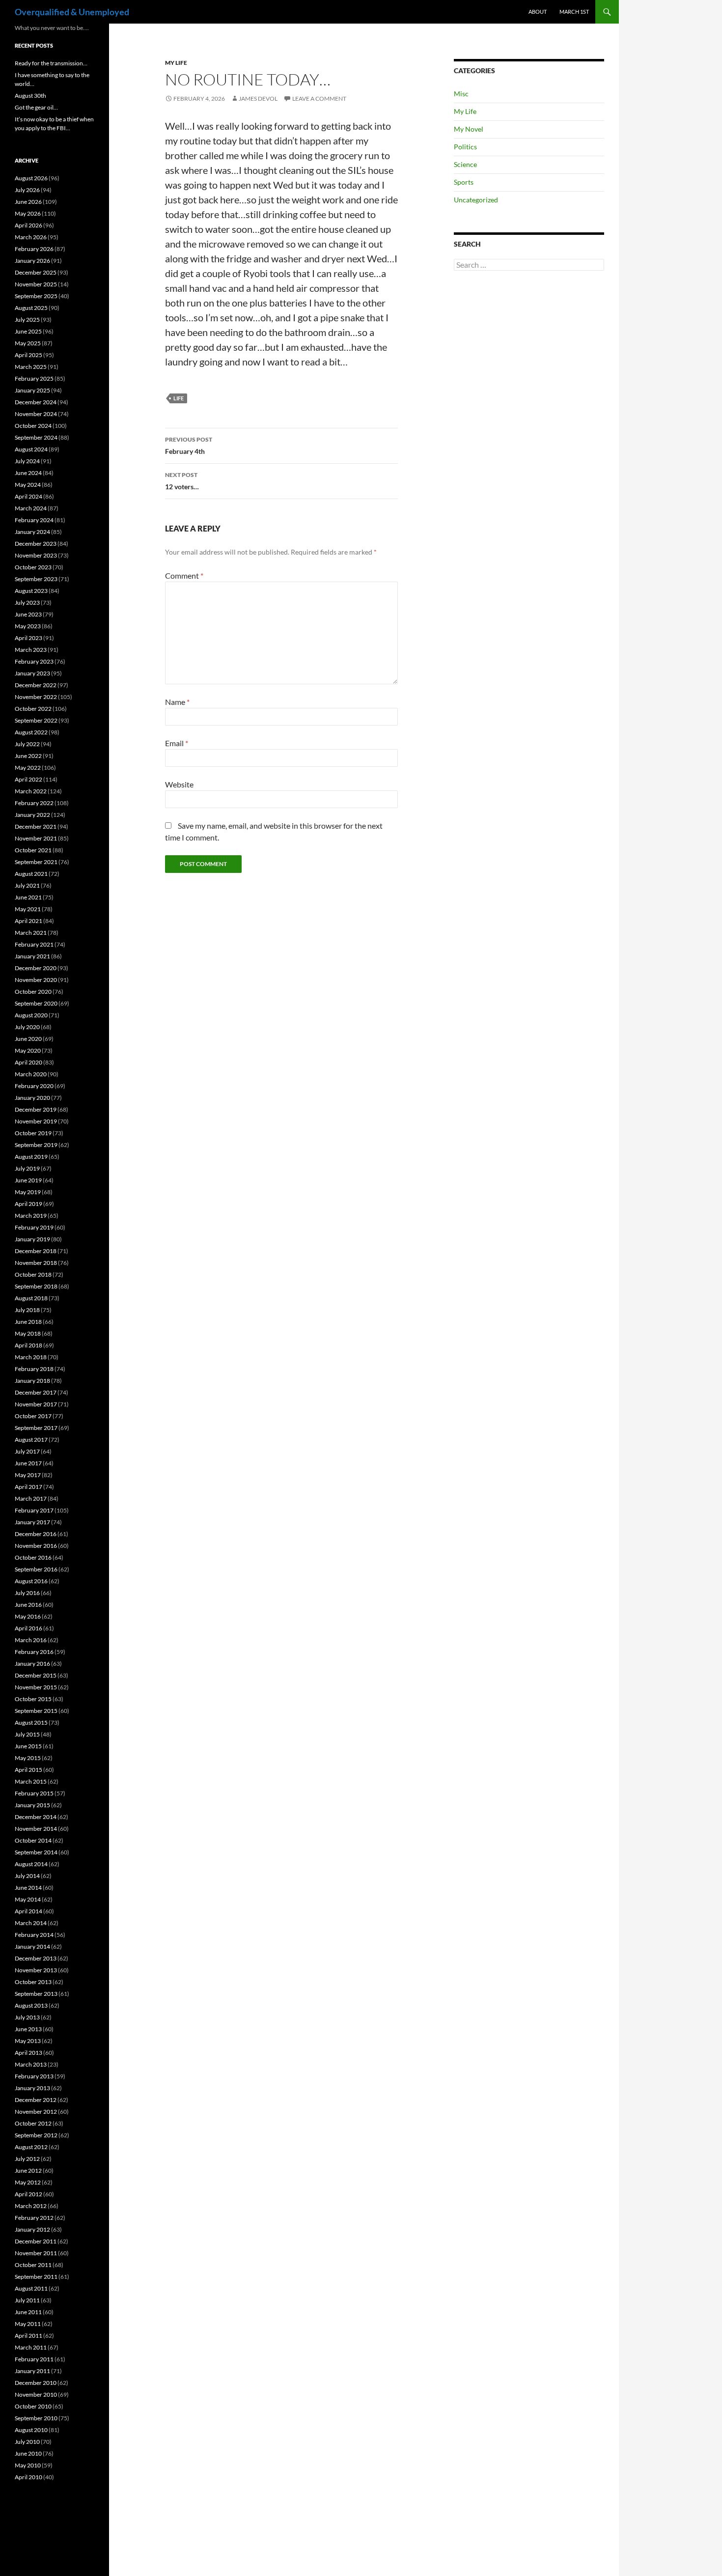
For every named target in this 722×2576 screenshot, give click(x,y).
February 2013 (34, 2076)
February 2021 (34, 944)
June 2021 (28, 897)
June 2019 (28, 1180)
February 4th (189, 446)
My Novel (469, 129)
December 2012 (36, 2100)
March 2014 (31, 1923)
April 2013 (28, 2053)
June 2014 (28, 1888)
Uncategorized (476, 200)
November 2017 (36, 1404)
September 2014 (36, 1852)
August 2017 (31, 1440)
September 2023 (36, 579)
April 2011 (28, 2336)
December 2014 (36, 1817)
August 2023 (31, 591)
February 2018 (34, 1369)
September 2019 (36, 1145)
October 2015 (33, 1699)
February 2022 (34, 803)
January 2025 (32, 390)
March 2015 (31, 1781)
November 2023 (36, 555)
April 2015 (28, 1770)
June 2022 (28, 756)
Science (465, 164)
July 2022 (27, 744)
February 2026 (34, 249)
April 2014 (28, 1911)
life (179, 398)
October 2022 (33, 709)
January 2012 (32, 2229)
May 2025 (28, 343)
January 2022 (32, 815)
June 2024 (28, 473)
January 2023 (32, 673)
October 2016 (33, 1557)
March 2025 (31, 367)
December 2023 (36, 544)
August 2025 (31, 308)
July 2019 (27, 1168)
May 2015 (28, 1758)
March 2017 (31, 1498)
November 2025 (36, 284)
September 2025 (36, 296)
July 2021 (27, 885)
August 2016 (31, 1581)
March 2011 (31, 2347)
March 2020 (31, 1074)
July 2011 (27, 2300)
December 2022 (36, 685)
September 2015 (36, 1711)
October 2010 (33, 2406)
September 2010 (36, 2418)
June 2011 (28, 2312)
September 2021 (36, 862)
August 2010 (31, 2430)
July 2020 (27, 1027)
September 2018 (36, 1286)
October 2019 (33, 1133)
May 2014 (28, 1899)
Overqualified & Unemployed (72, 12)
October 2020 (33, 992)
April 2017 (28, 1487)
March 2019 (31, 1216)
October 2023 (33, 567)
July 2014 (27, 1876)
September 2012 (36, 2135)
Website (179, 784)
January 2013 (32, 2088)
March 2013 (31, 2064)
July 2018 (27, 1310)
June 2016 (28, 1605)
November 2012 (36, 2112)
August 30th (30, 96)
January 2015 (32, 1805)
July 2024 (27, 461)
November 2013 (36, 1970)
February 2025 (34, 378)
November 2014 (36, 1829)
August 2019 (31, 1157)
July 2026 (27, 190)
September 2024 (36, 437)
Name (177, 702)
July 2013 (27, 2017)
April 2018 (28, 1345)
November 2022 (36, 697)
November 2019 (36, 1121)
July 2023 (27, 602)
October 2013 (33, 1982)
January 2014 (32, 1946)
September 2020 (36, 1003)
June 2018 (28, 1322)
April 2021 (28, 921)
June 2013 (28, 2029)
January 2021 (32, 956)
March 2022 (31, 791)
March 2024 (31, 508)
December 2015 (36, 1675)
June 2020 (28, 1039)
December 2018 (36, 1251)
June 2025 (28, 331)
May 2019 (28, 1192)
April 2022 (28, 779)
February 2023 (34, 661)
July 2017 (27, 1451)
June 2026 (28, 202)
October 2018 (33, 1274)
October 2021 (33, 850)
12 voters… (182, 481)
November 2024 (36, 414)
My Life (176, 63)
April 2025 (28, 355)
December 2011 (36, 2241)
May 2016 (28, 1616)
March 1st (574, 12)
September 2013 (36, 1994)
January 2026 (32, 261)
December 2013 (36, 1958)
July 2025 (27, 320)
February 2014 (34, 1935)
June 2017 (28, 1463)
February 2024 (34, 520)
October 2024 (33, 426)
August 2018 (31, 1298)
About (538, 12)
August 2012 (31, 2147)
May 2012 (28, 2182)
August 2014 (31, 1864)
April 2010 (28, 2477)
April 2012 (28, 2194)
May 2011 (28, 2324)
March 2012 (31, 2206)
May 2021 (28, 909)
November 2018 (36, 1263)
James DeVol (258, 98)
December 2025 (36, 272)
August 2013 (31, 2005)
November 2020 (36, 980)
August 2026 (31, 178)
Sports (464, 182)
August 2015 (31, 1722)
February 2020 (34, 1086)
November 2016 (36, 1546)
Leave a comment (319, 98)
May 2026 (28, 213)
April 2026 (28, 225)
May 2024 (28, 485)
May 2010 (28, 2465)
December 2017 (36, 1392)
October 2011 (33, 2265)
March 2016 (31, 1640)
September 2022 (36, 720)
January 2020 (32, 1098)
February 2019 (34, 1227)
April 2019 (28, 1204)
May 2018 (28, 1333)
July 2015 (27, 1734)
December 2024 (36, 402)
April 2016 (28, 1628)
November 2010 (36, 2394)
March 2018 (31, 1357)
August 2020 (31, 1015)
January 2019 (32, 1239)
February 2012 (34, 2218)
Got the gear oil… (36, 107)
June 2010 (28, 2453)
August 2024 (31, 449)
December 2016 (36, 1534)
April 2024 (28, 496)
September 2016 (36, 1569)
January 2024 (32, 532)
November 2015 (36, 1687)
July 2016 (27, 1593)
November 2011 (36, 2253)
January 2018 (32, 1381)
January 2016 (32, 1664)
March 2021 (31, 933)
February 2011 (34, 2359)
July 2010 (27, 2442)
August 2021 (31, 874)
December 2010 (36, 2383)
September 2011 (36, 2277)
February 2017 (34, 1510)
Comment (184, 575)
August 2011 (31, 2288)
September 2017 (36, 1428)
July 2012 (27, 2159)
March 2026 (31, 237)
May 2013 (28, 2041)
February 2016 (34, 1652)
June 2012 (28, 2170)
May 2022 (28, 768)
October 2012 (33, 2123)
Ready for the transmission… (51, 63)
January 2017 (32, 1522)
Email (177, 743)
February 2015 (34, 1793)
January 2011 (32, 2371)
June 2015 (28, 1746)
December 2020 (36, 968)
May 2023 (28, 626)
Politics (465, 147)
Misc (461, 94)
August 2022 (31, 732)
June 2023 (28, 614)
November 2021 (36, 838)
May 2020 (28, 1050)
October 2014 (33, 1840)
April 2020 (28, 1062)
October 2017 (33, 1416)
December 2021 (36, 826)
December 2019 (36, 1109)
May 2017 (28, 1475)
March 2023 (31, 650)
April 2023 (28, 638)
